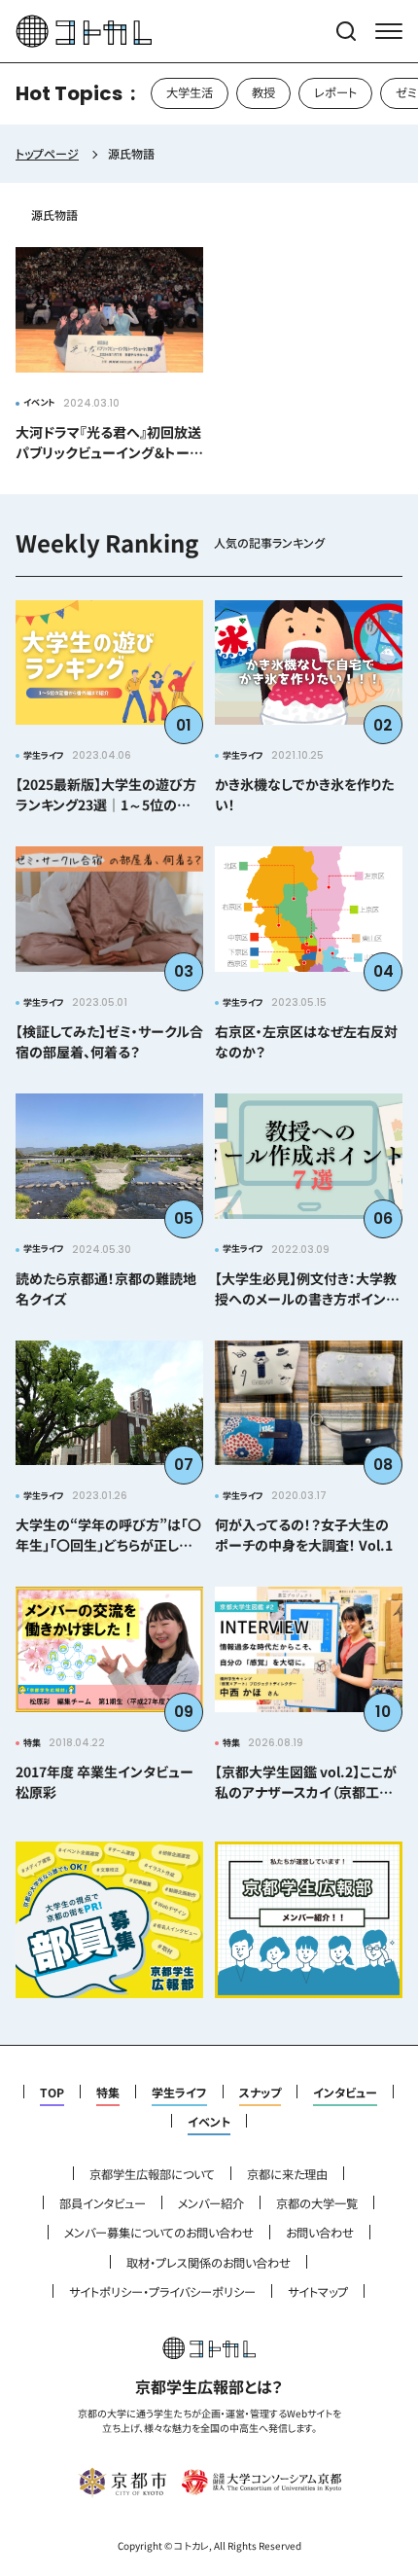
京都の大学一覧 (317, 2203)
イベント (209, 2122)
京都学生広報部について (152, 2174)
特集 (108, 2093)
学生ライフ (179, 2093)
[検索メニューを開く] (346, 31)
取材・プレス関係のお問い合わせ (209, 2263)
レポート (335, 92)
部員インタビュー (103, 2203)
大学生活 (190, 92)
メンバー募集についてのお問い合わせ (159, 2233)
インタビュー (345, 2093)
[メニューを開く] (389, 31)
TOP (52, 2093)
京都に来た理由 (287, 2174)
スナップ (260, 2093)
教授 (263, 92)
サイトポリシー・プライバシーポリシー (162, 2292)
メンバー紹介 (211, 2203)
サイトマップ (318, 2292)
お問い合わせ (320, 2233)
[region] (209, 93)
